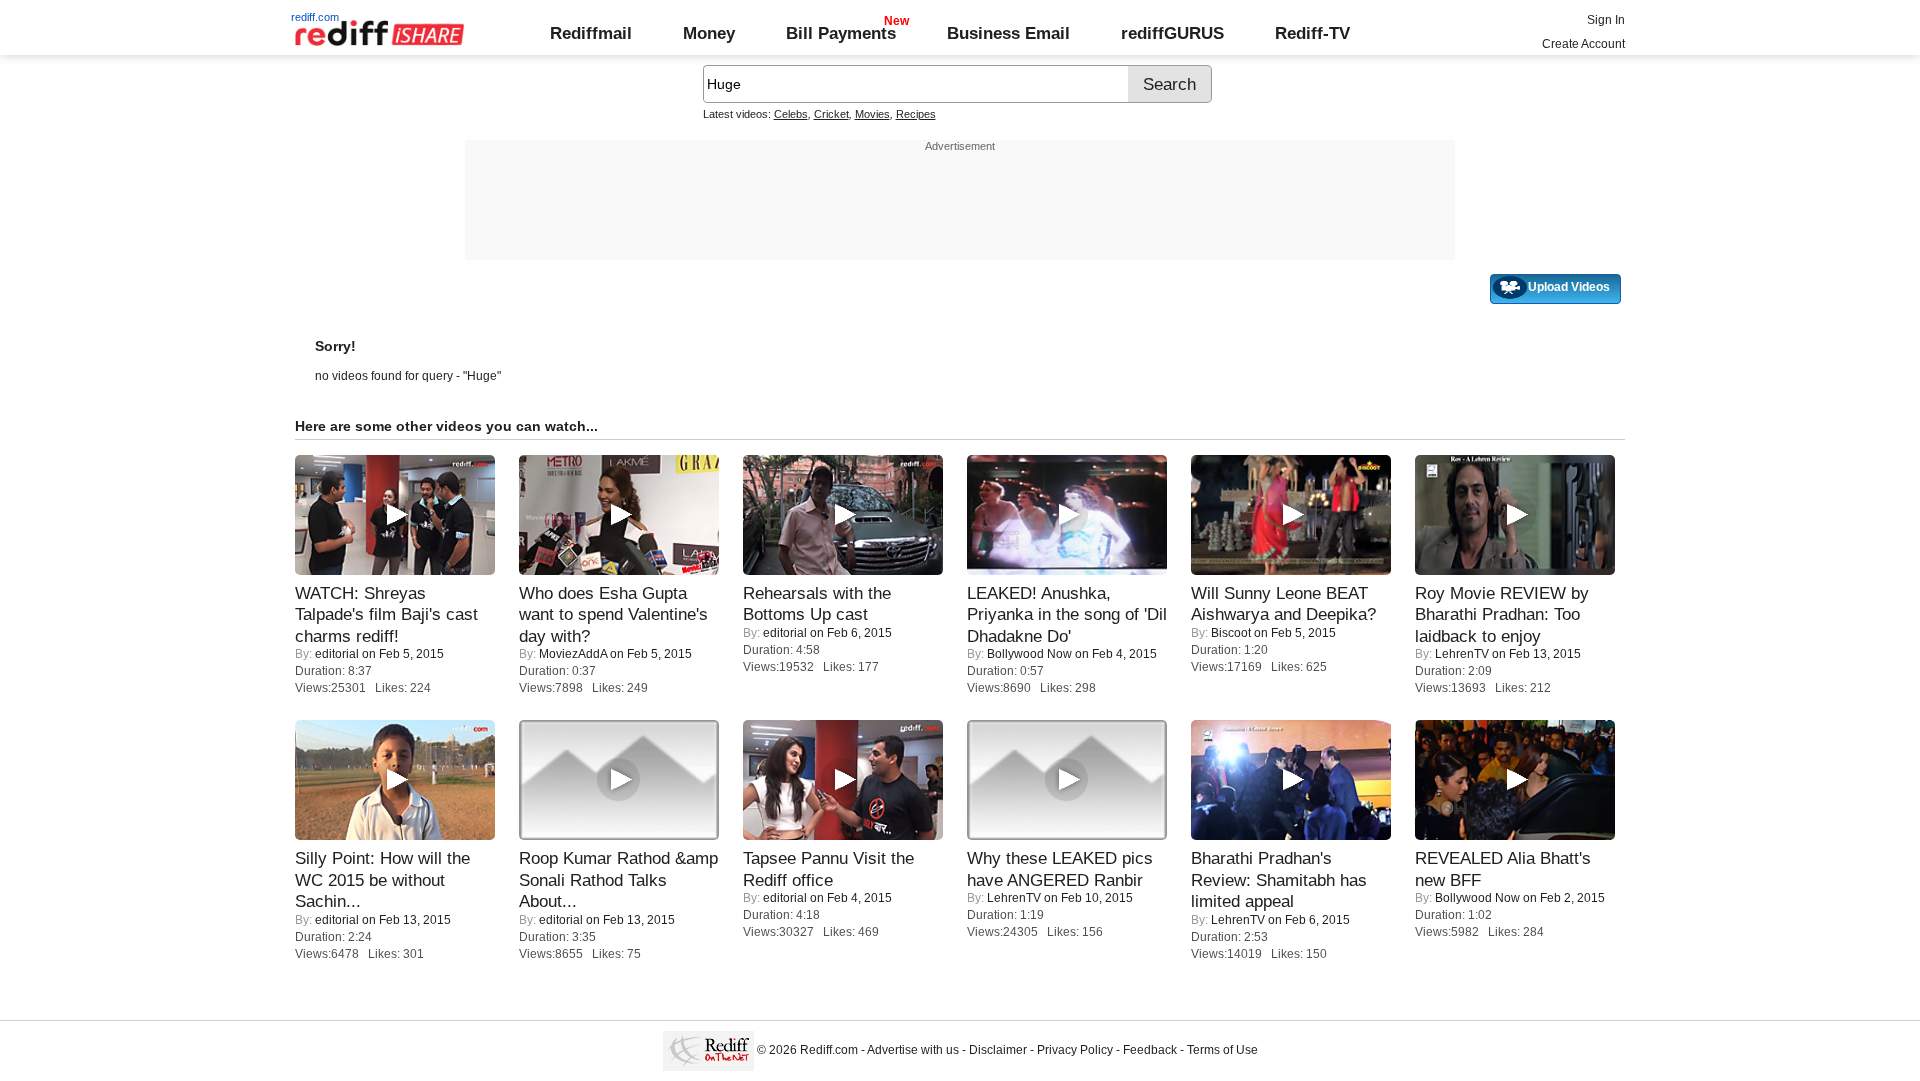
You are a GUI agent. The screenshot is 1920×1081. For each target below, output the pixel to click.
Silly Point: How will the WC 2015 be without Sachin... (382, 879)
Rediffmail (591, 33)
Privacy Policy (1075, 1050)
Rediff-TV (1312, 33)
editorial (337, 654)
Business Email (1008, 33)
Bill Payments (841, 33)
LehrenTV (1462, 654)
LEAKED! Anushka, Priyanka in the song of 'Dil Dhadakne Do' (1067, 614)
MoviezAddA (573, 654)
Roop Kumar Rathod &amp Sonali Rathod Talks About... (618, 879)
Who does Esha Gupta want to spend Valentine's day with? (613, 614)
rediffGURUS (1172, 33)
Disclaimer (998, 1050)
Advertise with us (913, 1050)
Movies (872, 114)
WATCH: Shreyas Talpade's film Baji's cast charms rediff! (386, 614)
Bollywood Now (1029, 654)
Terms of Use (1222, 1050)
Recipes (916, 114)
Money (709, 33)
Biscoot (1231, 633)
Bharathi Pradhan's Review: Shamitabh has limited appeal (1279, 879)
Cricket (831, 114)
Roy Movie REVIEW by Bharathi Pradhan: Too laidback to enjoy (1502, 614)
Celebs (791, 114)
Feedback (1150, 1050)
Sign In (1606, 20)
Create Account (1583, 44)
